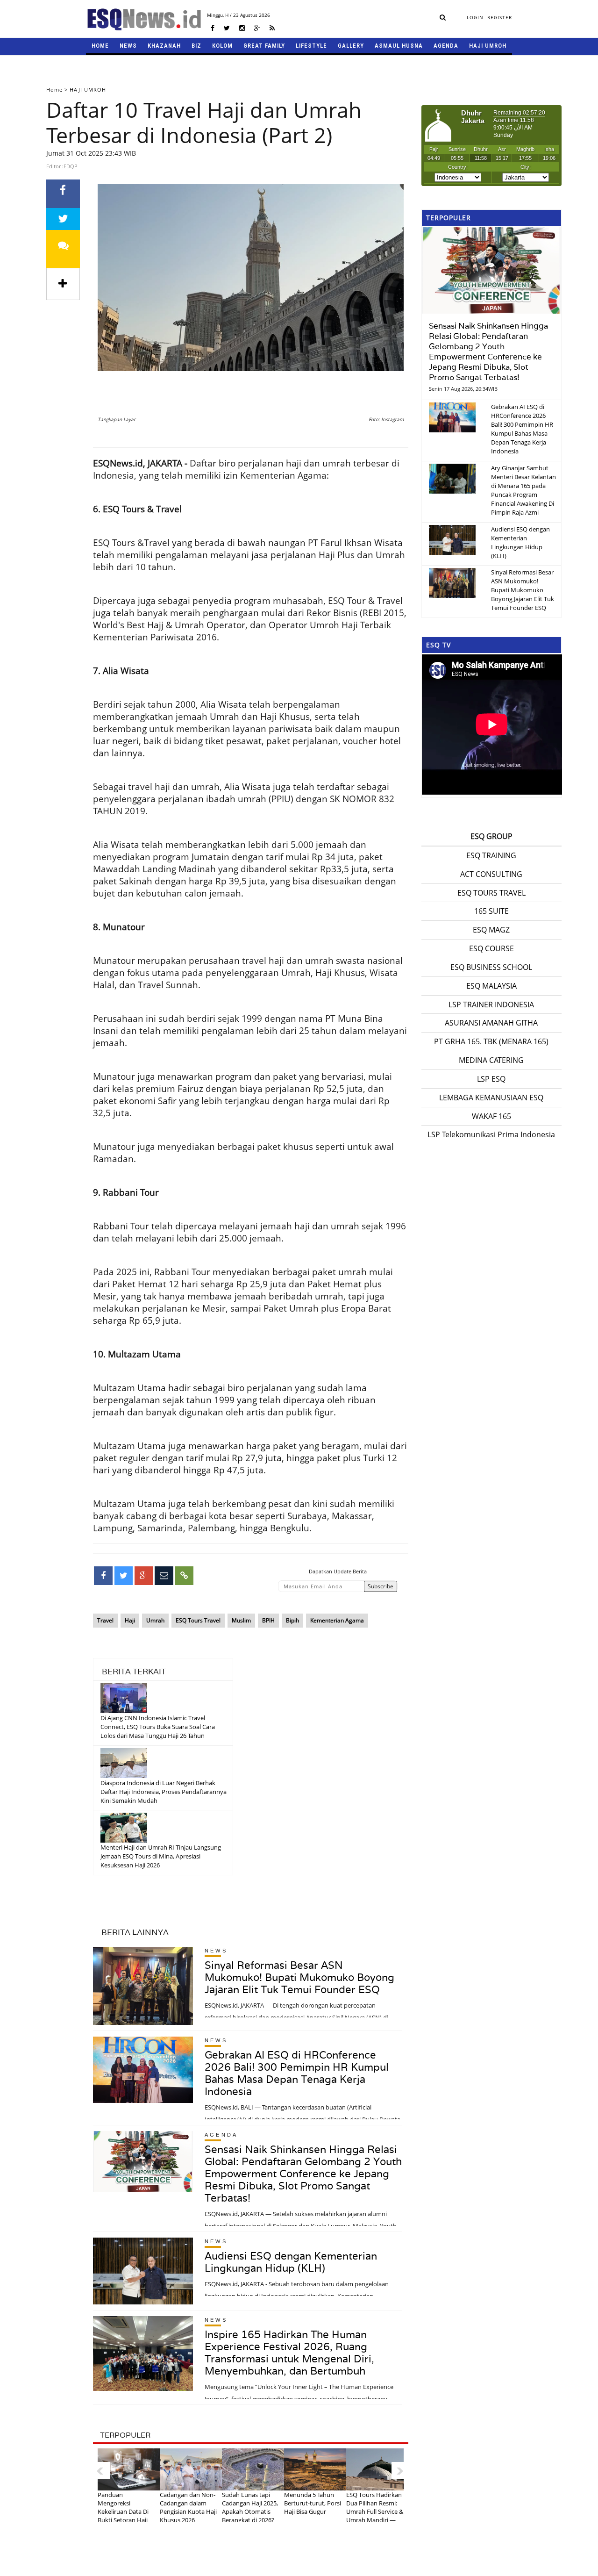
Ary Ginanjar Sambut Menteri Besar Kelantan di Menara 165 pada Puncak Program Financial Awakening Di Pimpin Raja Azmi (523, 490)
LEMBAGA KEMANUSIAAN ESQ (491, 1098)
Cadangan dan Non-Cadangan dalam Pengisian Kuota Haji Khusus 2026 (188, 2507)
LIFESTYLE (311, 46)
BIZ (196, 46)
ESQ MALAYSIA (491, 986)
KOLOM (222, 46)
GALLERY (351, 46)
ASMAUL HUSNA (399, 46)
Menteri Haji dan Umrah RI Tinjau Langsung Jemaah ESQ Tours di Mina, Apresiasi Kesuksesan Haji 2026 (161, 1856)
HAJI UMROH (488, 46)
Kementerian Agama (337, 1620)
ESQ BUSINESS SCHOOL (491, 967)
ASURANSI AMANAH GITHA (491, 1023)
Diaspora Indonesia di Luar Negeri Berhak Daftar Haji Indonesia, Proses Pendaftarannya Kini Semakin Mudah (164, 1792)
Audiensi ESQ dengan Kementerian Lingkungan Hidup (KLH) (291, 2262)
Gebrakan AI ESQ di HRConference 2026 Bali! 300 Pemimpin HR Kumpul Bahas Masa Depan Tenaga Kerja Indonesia (297, 2073)
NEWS (128, 46)
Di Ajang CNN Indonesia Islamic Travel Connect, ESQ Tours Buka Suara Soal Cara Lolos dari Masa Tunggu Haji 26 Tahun (158, 1727)
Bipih (292, 1620)
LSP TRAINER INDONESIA (491, 1005)
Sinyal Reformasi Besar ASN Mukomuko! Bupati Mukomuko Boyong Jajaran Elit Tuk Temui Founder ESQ (299, 1977)
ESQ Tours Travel (198, 1620)
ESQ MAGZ (491, 930)
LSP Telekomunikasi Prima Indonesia (491, 1134)
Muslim (241, 1620)
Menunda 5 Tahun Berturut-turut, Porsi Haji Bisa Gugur (313, 2503)
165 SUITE (491, 911)
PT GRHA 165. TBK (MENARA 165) (491, 1041)
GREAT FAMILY (264, 46)
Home (54, 90)
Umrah (155, 1620)
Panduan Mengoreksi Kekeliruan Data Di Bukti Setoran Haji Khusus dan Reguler (125, 2511)
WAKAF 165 (491, 1116)
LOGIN (475, 17)
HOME (100, 46)
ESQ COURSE (491, 948)
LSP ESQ (491, 1079)
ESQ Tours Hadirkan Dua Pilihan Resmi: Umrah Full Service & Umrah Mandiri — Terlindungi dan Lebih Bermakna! (375, 2516)
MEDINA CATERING (491, 1060)
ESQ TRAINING (491, 855)
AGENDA (446, 46)
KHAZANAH (164, 46)
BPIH (268, 1620)
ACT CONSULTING (491, 874)
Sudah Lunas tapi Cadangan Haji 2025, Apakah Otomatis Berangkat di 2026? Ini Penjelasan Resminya (250, 2516)
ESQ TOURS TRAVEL (491, 893)
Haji (130, 1620)
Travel (105, 1620)
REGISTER (500, 17)
